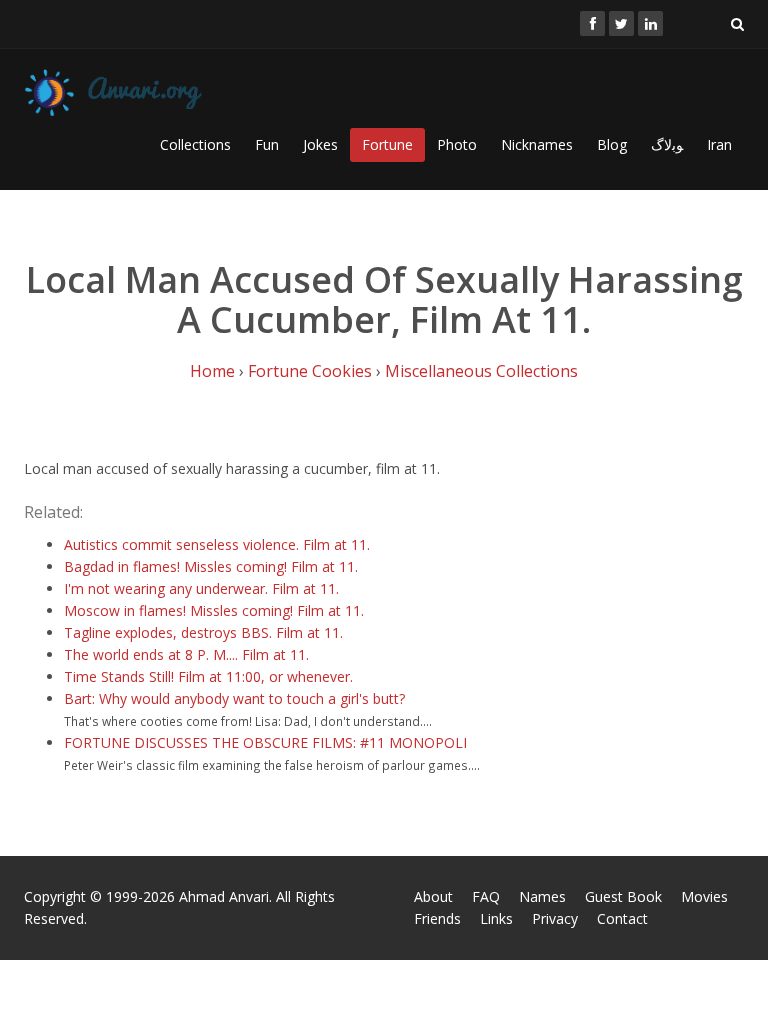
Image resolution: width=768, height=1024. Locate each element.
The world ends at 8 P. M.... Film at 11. (186, 654)
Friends (437, 918)
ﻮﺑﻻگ (667, 144)
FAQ (486, 896)
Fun (267, 144)
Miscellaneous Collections (481, 371)
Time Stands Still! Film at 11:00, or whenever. (208, 676)
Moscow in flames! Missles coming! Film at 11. (214, 610)
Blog (612, 144)
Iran (719, 144)
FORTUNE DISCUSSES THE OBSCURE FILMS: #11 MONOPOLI (265, 742)
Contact (622, 918)
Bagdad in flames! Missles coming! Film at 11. (211, 566)
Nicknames (537, 144)
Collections (195, 144)
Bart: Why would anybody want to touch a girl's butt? (234, 698)
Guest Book (623, 896)
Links (496, 918)
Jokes (320, 144)
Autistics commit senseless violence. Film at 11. (217, 544)
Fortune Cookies (310, 371)
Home (212, 371)
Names (542, 896)
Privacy (555, 918)
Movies (704, 896)
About (433, 896)
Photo (457, 144)
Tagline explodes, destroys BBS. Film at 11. (203, 632)
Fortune (387, 144)
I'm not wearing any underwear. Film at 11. (201, 588)
